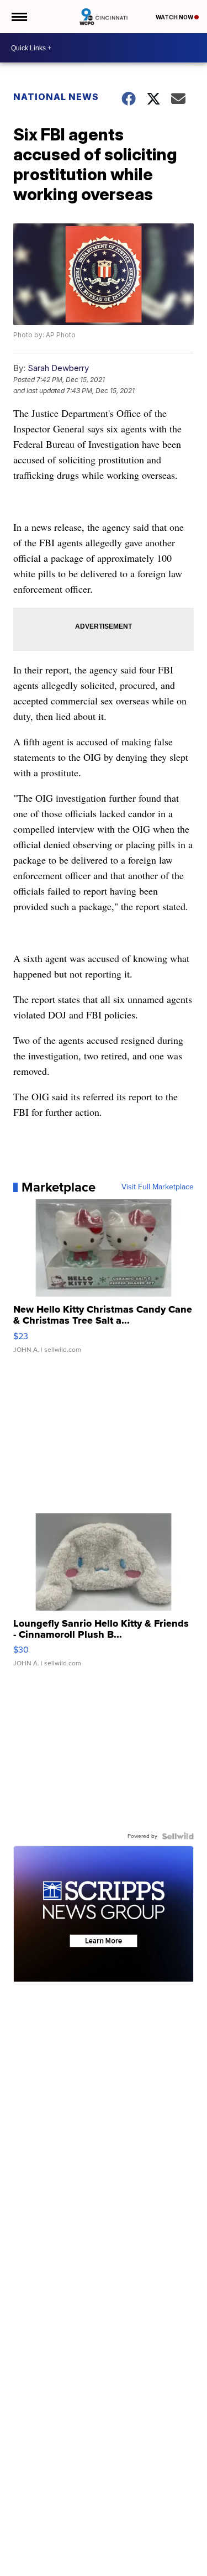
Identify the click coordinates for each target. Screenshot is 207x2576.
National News (56, 97)
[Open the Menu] (18, 17)
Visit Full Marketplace (158, 1187)
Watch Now (175, 17)
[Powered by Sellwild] (178, 1836)
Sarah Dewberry (58, 368)
